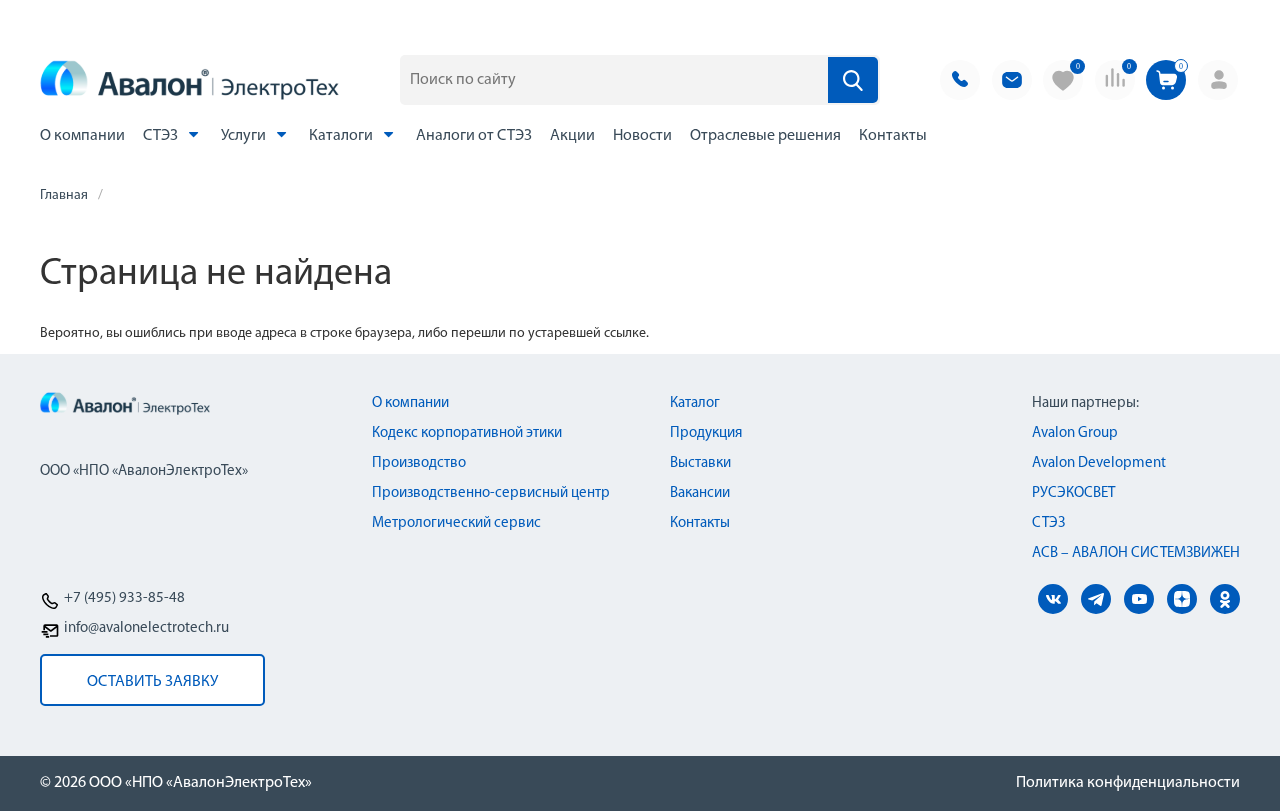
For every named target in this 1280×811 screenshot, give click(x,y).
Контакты (893, 136)
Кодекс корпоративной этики (467, 433)
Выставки (700, 463)
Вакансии (700, 493)
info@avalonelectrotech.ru (146, 628)
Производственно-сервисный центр (491, 493)
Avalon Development (1099, 463)
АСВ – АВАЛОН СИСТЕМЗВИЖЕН (1136, 553)
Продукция (706, 433)
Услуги (245, 136)
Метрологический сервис (456, 523)
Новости (642, 136)
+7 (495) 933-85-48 (124, 598)
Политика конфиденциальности (1128, 783)
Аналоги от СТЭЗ (474, 136)
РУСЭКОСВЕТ (1073, 493)
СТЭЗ (162, 136)
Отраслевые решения (765, 136)
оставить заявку (152, 682)
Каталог (695, 403)
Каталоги (342, 136)
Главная (64, 195)
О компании (82, 136)
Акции (572, 136)
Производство (419, 463)
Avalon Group (1075, 433)
